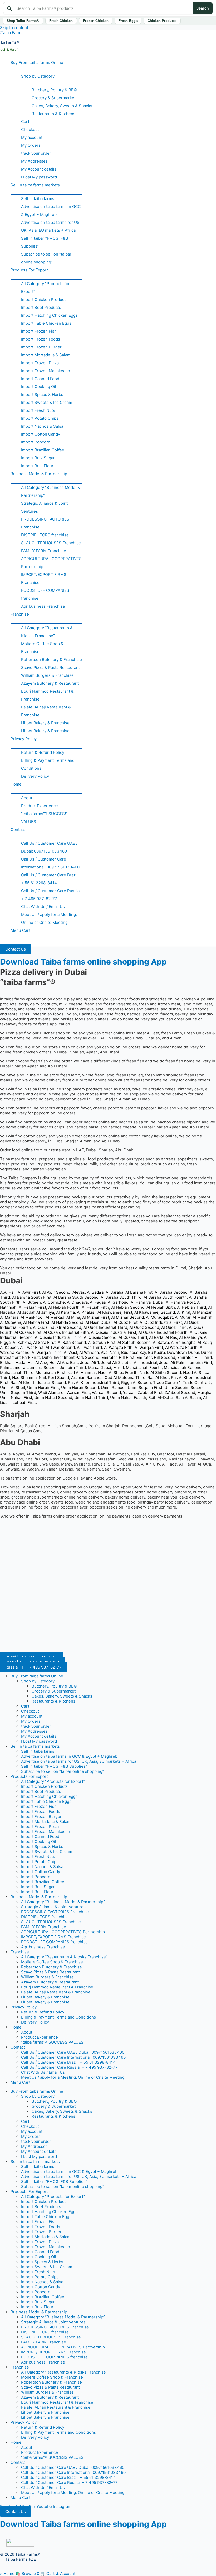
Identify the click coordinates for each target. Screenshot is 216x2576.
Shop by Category (38, 76)
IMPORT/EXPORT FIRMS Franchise (44, 578)
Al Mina (73, 1317)
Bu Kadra (156, 1352)
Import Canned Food (40, 379)
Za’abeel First (150, 1393)
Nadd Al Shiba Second (160, 1372)
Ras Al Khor (158, 1377)
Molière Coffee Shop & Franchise (42, 648)
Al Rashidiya (190, 1337)
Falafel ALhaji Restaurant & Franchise (46, 711)
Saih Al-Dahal (161, 1398)
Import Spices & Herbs (42, 394)
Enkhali (7, 1362)
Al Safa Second (72, 1342)
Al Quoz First (126, 1322)
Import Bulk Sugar (38, 458)
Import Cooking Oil (39, 387)
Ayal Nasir (110, 1352)
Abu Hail (8, 1292)
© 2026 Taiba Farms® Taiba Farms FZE (20, 2557)
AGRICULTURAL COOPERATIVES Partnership (51, 563)
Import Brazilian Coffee (43, 450)
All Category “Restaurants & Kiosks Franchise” (47, 632)
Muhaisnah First (50, 1372)
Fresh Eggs (128, 21)
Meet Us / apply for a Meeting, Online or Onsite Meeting (49, 918)
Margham (206, 1393)
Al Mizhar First (96, 1317)
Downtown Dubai (183, 1352)
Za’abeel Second (180, 1393)
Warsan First (78, 1393)
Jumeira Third (73, 1367)
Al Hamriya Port (180, 1302)
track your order (36, 153)
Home (16, 784)
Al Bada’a (95, 1292)
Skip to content (14, 28)
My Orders (31, 145)
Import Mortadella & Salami (46, 355)
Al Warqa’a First (149, 1347)
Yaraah (129, 1393)
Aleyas (79, 1292)
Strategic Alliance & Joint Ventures (44, 507)
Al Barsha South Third (121, 1297)
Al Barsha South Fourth (165, 1297)
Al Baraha (114, 1292)
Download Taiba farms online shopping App (83, 962)
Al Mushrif (202, 1317)
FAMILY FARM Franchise (44, 551)
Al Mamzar (202, 1312)
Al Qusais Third (133, 1337)
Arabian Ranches (87, 1377)
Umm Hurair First (43, 1388)
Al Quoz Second (144, 1327)
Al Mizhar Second (127, 1317)
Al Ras (171, 1337)
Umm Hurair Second (80, 1388)
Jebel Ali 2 (111, 1362)
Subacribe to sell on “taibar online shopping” (46, 258)
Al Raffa (156, 1337)
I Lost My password (39, 177)
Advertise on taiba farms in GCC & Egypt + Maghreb (51, 211)
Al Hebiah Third (192, 1307)
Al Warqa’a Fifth (118, 1347)
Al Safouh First (102, 1342)
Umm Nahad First (16, 1398)
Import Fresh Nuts (38, 410)
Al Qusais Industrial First (114, 1332)
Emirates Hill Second (156, 1357)
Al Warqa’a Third (47, 1352)
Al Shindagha (183, 1342)
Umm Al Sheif (13, 1388)
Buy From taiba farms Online (37, 62)
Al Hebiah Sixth (161, 1307)
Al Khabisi (86, 1312)
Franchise (20, 614)
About (27, 798)
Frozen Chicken (96, 21)
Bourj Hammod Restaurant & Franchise (47, 695)
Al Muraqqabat (159, 1317)
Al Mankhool (32, 1317)
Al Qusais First (28, 1332)
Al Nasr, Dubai (98, 1322)
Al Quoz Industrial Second (57, 1327)
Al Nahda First (36, 1322)
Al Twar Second (60, 1347)
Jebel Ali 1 (89, 1362)
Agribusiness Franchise (43, 606)
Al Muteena (11, 1322)
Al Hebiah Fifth (95, 1307)
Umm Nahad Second (53, 1398)
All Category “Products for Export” (45, 288)
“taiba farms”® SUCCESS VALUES (44, 818)
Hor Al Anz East (64, 1362)
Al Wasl (70, 1352)
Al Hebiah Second (128, 1307)
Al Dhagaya (77, 1302)
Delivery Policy (35, 776)
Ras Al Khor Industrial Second (38, 1382)
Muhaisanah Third (17, 1372)
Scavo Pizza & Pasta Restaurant (50, 667)
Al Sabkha (22, 1342)
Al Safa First (44, 1342)
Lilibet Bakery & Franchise (45, 723)
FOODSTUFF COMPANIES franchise (45, 594)
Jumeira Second (43, 1367)
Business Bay (134, 1352)
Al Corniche (54, 1302)
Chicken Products (162, 21)
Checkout (30, 129)
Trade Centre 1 (167, 1382)
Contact (18, 829)
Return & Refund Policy (43, 752)
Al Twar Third (89, 1347)
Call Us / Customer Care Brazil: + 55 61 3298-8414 (50, 879)
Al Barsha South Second (76, 1297)
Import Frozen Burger (41, 347)
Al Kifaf (184, 1312)
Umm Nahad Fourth (128, 1398)
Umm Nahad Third (91, 1398)
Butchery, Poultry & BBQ (54, 90)
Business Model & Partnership (39, 474)
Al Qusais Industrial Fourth (163, 1332)
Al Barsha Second (171, 1292)
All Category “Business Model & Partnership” (51, 491)
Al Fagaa (98, 1302)
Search (203, 8)
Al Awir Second (56, 1292)
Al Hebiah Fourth (64, 1307)
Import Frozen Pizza (40, 363)
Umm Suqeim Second (185, 1388)
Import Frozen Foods (41, 339)
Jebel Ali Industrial (140, 1362)
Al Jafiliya (45, 1312)
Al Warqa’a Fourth (181, 1347)
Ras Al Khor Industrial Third (94, 1382)
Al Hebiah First (32, 1307)
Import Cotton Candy (41, 434)
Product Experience (40, 806)
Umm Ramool (113, 1388)
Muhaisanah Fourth (144, 1367)
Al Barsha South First (32, 1297)
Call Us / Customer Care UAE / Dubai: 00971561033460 (49, 847)
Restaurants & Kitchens (53, 114)
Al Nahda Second (67, 1322)
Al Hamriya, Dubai (147, 1302)
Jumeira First (200, 1362)
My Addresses (34, 161)
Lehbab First (24, 1403)
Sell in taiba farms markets (35, 185)
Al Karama (65, 1312)
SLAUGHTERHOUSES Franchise (51, 543)
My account (32, 137)
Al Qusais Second (100, 1337)
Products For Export (29, 270)
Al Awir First (29, 1292)
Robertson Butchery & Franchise (51, 660)
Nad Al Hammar (82, 1372)
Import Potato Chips (40, 418)
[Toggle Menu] (46, 69)
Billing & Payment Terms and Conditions (48, 764)
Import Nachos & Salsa (42, 426)
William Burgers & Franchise (47, 675)
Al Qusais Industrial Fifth (66, 1332)
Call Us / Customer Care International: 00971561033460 (50, 863)
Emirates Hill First (118, 1357)
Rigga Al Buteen (136, 1382)
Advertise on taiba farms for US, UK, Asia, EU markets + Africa (51, 226)
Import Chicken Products (44, 299)
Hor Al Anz (37, 1362)
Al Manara (9, 1317)
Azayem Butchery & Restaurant (50, 683)
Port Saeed (58, 1377)
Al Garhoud (118, 1302)
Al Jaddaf (26, 1312)
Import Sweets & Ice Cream (47, 402)
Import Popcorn (36, 442)
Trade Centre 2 (197, 1382)
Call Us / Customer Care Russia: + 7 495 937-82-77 (51, 895)
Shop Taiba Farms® (23, 21)
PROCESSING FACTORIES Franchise (45, 523)
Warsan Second (106, 1393)
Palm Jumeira (13, 1367)
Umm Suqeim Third (18, 1393)
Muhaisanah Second (183, 1367)
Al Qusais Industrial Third (58, 1337)
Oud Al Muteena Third (125, 1377)
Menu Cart (20, 930)
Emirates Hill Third (195, 1357)
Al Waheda (89, 1352)
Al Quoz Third (174, 1327)
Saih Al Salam (188, 1398)
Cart (25, 122)
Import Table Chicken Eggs (46, 323)
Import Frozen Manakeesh (46, 371)
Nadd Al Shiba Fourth (118, 1372)
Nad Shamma (24, 1377)
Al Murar (183, 1317)
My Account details (39, 169)
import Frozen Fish (39, 331)
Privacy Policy (24, 739)
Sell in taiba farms (38, 199)
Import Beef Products (41, 307)
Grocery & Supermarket (54, 98)
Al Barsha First (139, 1292)
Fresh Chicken (61, 21)
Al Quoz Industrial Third (105, 1327)
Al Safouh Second (134, 1342)
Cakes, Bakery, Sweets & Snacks (62, 106)
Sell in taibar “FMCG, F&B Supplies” (45, 242)
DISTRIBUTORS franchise (45, 535)
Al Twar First (32, 1347)
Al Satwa (161, 1342)
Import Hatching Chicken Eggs (49, 315)
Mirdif (119, 1367)
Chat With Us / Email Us (43, 907)
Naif (42, 1377)
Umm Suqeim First (145, 1388)
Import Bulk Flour (37, 466)
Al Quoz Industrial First (161, 1322)
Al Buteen (32, 1302)
